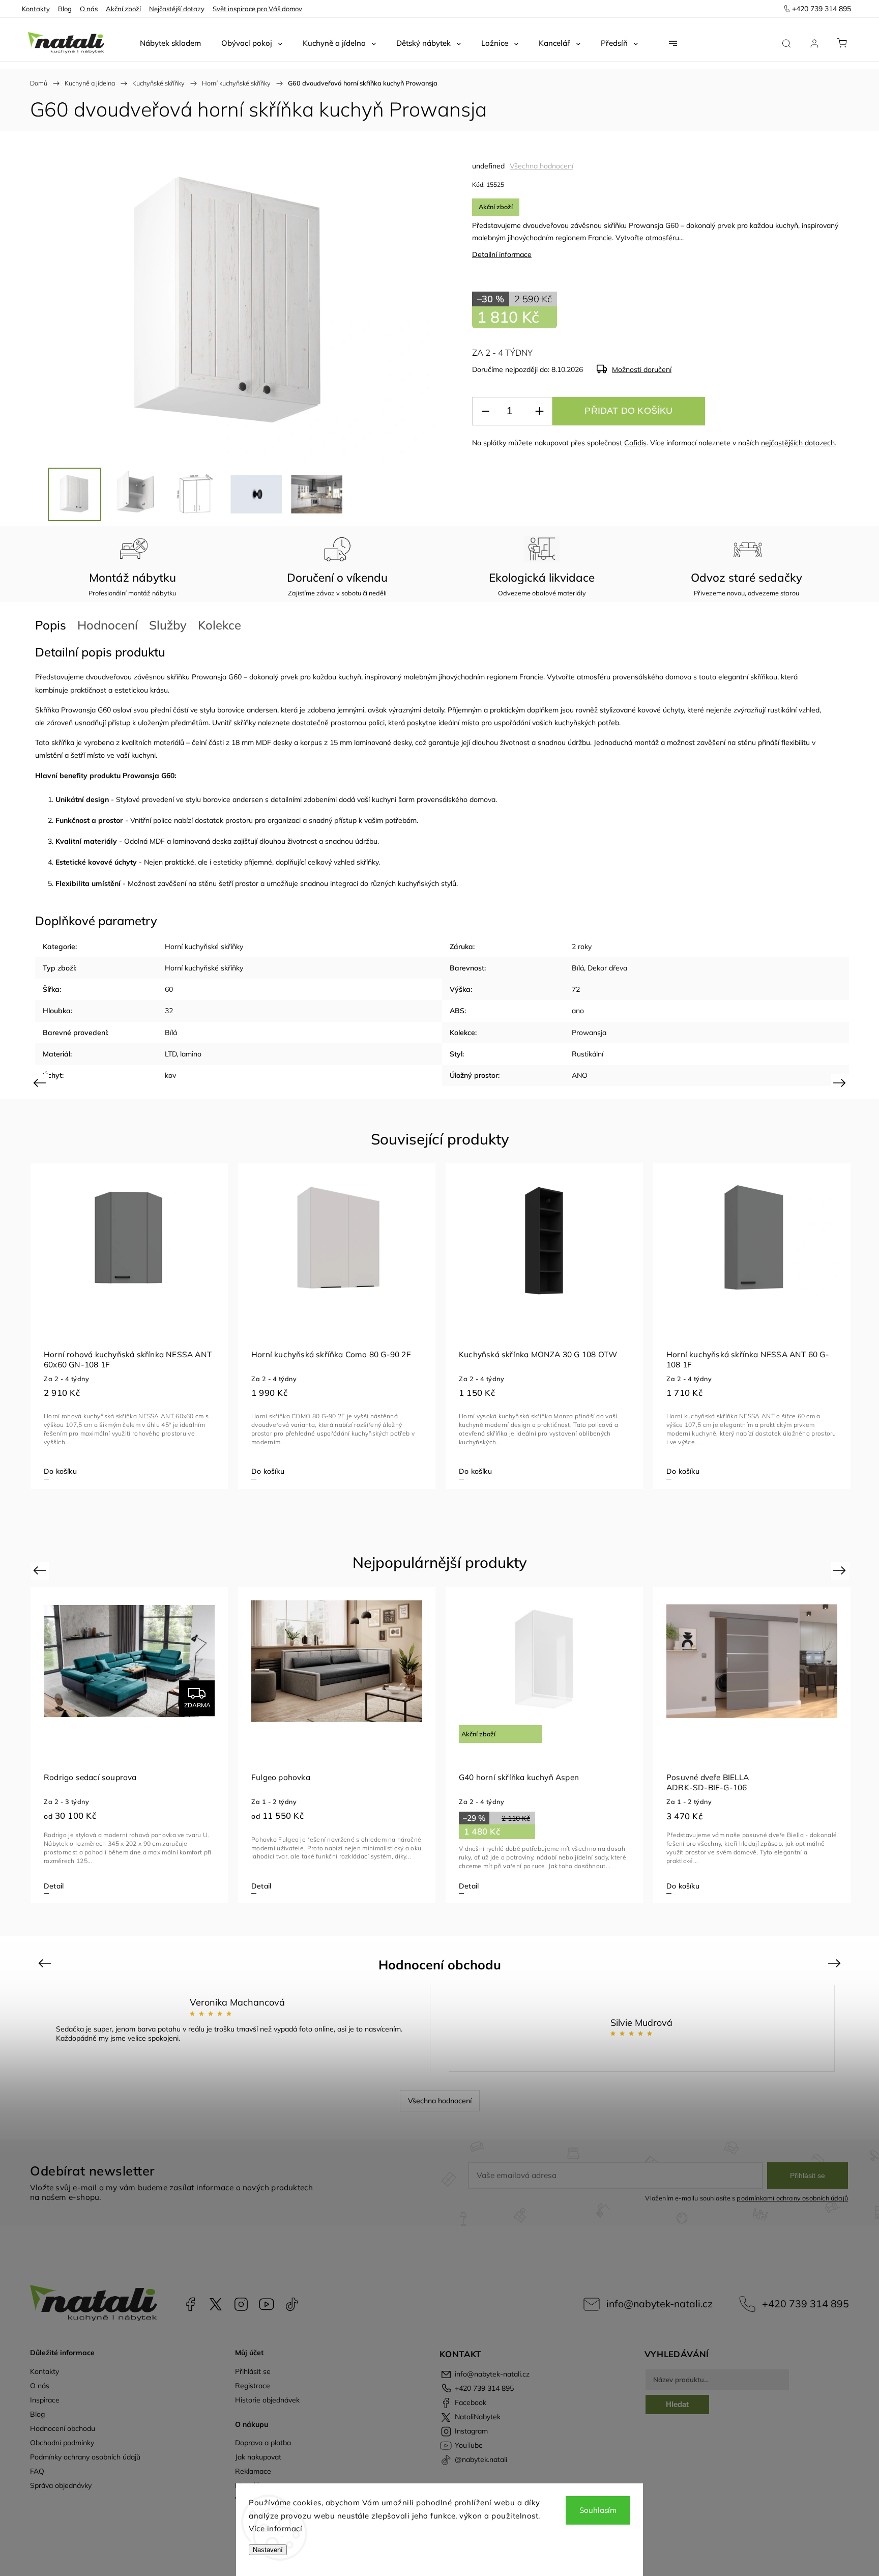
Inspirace (45, 2400)
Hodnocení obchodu (63, 2428)
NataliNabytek (216, 2304)
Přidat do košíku (628, 411)
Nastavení (268, 2550)
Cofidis (635, 443)
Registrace (253, 2386)
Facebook (190, 2304)
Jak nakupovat (258, 2457)
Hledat (677, 2404)
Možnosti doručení (642, 369)
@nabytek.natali (292, 2304)
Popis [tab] (51, 625)
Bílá (578, 968)
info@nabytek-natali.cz (660, 2303)
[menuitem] (170, 43)
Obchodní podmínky (62, 2443)
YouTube (267, 2304)
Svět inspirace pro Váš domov (257, 9)
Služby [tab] (168, 625)
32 (169, 1011)
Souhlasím (598, 2510)
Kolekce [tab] (219, 625)
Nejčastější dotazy (177, 9)
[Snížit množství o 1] (485, 411)
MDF (263, 742)
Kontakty (36, 9)
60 (169, 989)
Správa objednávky (61, 2485)
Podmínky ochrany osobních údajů (85, 2457)
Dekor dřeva (607, 968)
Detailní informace (502, 254)
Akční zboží (123, 9)
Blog (65, 9)
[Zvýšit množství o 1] (539, 411)
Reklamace (253, 2471)
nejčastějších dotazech (798, 443)
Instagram (241, 2304)
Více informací (275, 2528)
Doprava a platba (263, 2443)
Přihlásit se (808, 2176)
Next (841, 1083)
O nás (89, 9)
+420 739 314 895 (805, 2303)
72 (576, 989)
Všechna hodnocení (541, 166)
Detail (54, 1886)
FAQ (37, 2471)
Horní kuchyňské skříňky (204, 947)
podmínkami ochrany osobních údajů (792, 2198)
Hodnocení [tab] (108, 625)
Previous (41, 1083)
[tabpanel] (129, 1326)
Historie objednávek (267, 2400)
